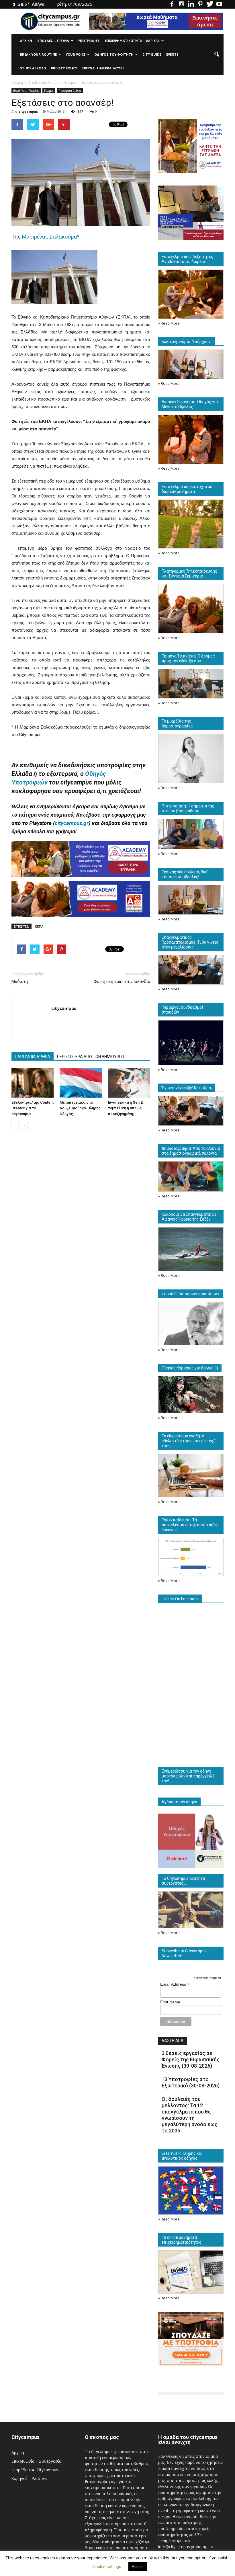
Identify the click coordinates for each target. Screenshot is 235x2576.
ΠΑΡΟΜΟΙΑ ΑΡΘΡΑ (33, 1057)
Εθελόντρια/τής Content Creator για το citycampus (33, 1108)
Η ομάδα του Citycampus (35, 2470)
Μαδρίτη (20, 981)
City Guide (152, 54)
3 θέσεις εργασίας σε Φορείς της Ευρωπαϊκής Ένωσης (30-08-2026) (191, 2059)
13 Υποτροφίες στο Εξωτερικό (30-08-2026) (191, 2082)
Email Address (175, 1984)
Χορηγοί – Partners (29, 2478)
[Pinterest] (200, 4)
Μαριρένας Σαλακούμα (49, 237)
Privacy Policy (64, 68)
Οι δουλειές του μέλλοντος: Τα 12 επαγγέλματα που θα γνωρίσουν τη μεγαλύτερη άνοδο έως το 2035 (190, 2115)
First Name (170, 2002)
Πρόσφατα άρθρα (70, 91)
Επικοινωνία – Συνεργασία (36, 2461)
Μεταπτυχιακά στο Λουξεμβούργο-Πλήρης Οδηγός (80, 1108)
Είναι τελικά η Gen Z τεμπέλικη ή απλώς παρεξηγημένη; (126, 1108)
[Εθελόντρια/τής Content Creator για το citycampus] (33, 1083)
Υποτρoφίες (89, 41)
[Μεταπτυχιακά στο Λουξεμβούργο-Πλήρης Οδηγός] (81, 1083)
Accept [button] (138, 2567)
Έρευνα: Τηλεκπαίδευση (103, 68)
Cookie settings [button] (107, 2566)
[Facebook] (172, 4)
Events (172, 54)
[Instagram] (181, 4)
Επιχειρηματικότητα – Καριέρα (132, 41)
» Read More (169, 323)
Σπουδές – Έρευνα (53, 41)
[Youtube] (219, 4)
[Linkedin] (191, 4)
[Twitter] (210, 4)
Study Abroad (33, 68)
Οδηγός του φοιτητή (114, 54)
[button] (217, 54)
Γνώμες (49, 91)
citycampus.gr (72, 823)
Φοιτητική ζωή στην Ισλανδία (122, 981)
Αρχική (26, 41)
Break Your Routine (38, 54)
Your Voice (76, 54)
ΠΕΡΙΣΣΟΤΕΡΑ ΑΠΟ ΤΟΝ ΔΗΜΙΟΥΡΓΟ (91, 1057)
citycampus (28, 111)
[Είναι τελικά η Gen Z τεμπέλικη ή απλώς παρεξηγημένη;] (129, 1083)
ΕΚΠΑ (39, 926)
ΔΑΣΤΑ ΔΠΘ (173, 2041)
